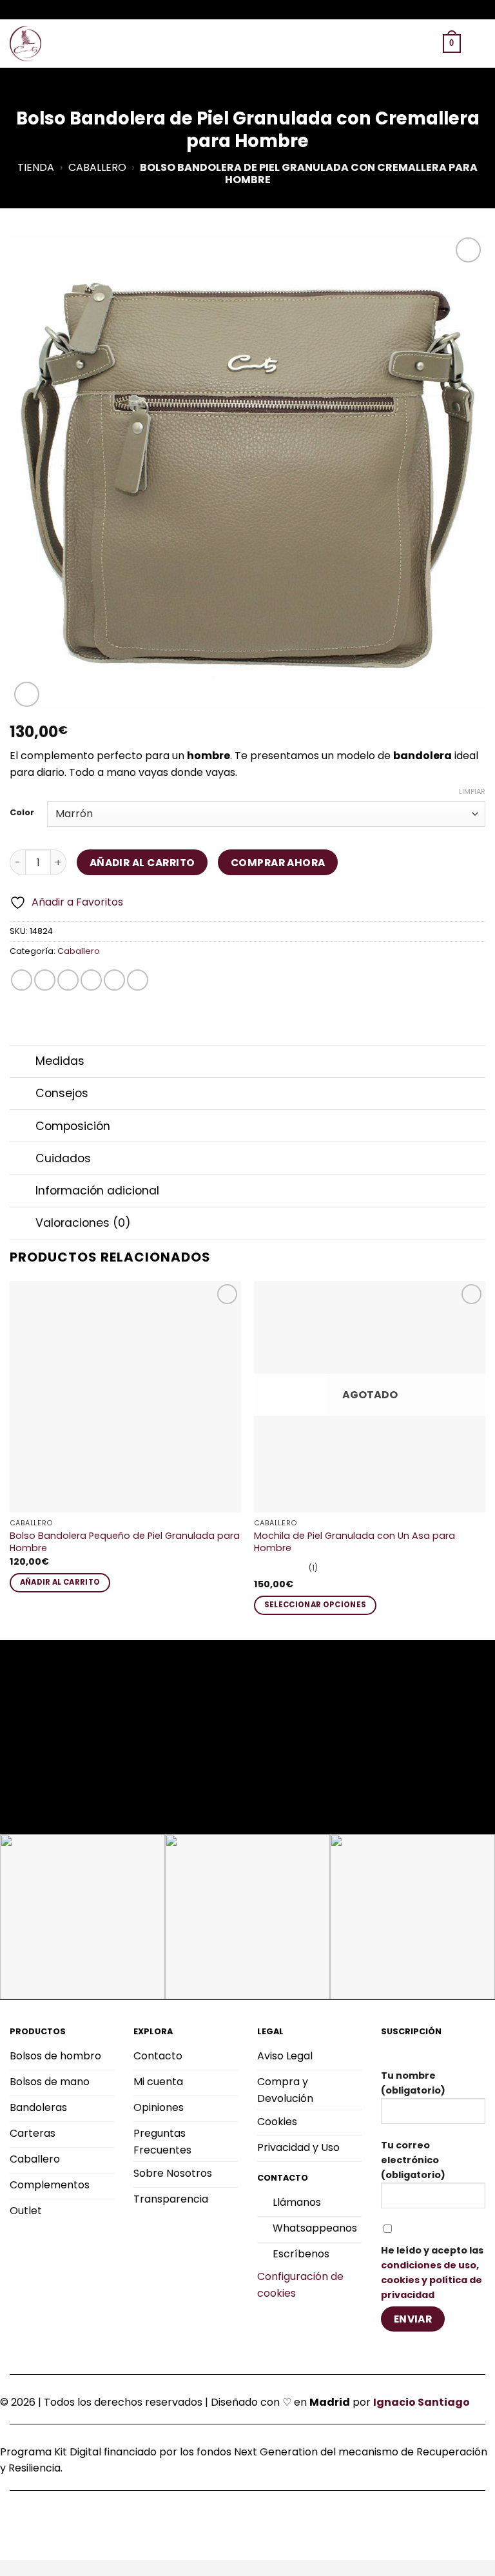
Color (22, 813)
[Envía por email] (91, 980)
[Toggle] (22, 1063)
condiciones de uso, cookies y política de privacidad (432, 2280)
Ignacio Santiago (422, 2402)
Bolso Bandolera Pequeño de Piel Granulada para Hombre (125, 1542)
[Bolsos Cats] (26, 44)
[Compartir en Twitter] (68, 980)
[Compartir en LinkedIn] (138, 980)
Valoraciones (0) (83, 1223)
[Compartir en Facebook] (45, 980)
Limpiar (472, 791)
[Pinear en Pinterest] (114, 980)
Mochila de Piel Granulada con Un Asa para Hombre (354, 1542)
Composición (73, 1126)
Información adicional (97, 1191)
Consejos (62, 1093)
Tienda (36, 167)
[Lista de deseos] (405, 44)
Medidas (60, 1061)
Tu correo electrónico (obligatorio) (413, 2160)
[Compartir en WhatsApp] (22, 980)
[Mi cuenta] (427, 44)
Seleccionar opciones (315, 1605)
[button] (385, 44)
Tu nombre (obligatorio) (413, 2083)
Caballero (97, 167)
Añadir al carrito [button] (60, 1582)
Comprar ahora (278, 863)
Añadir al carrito (142, 863)
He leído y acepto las (432, 2273)
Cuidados (63, 1158)
